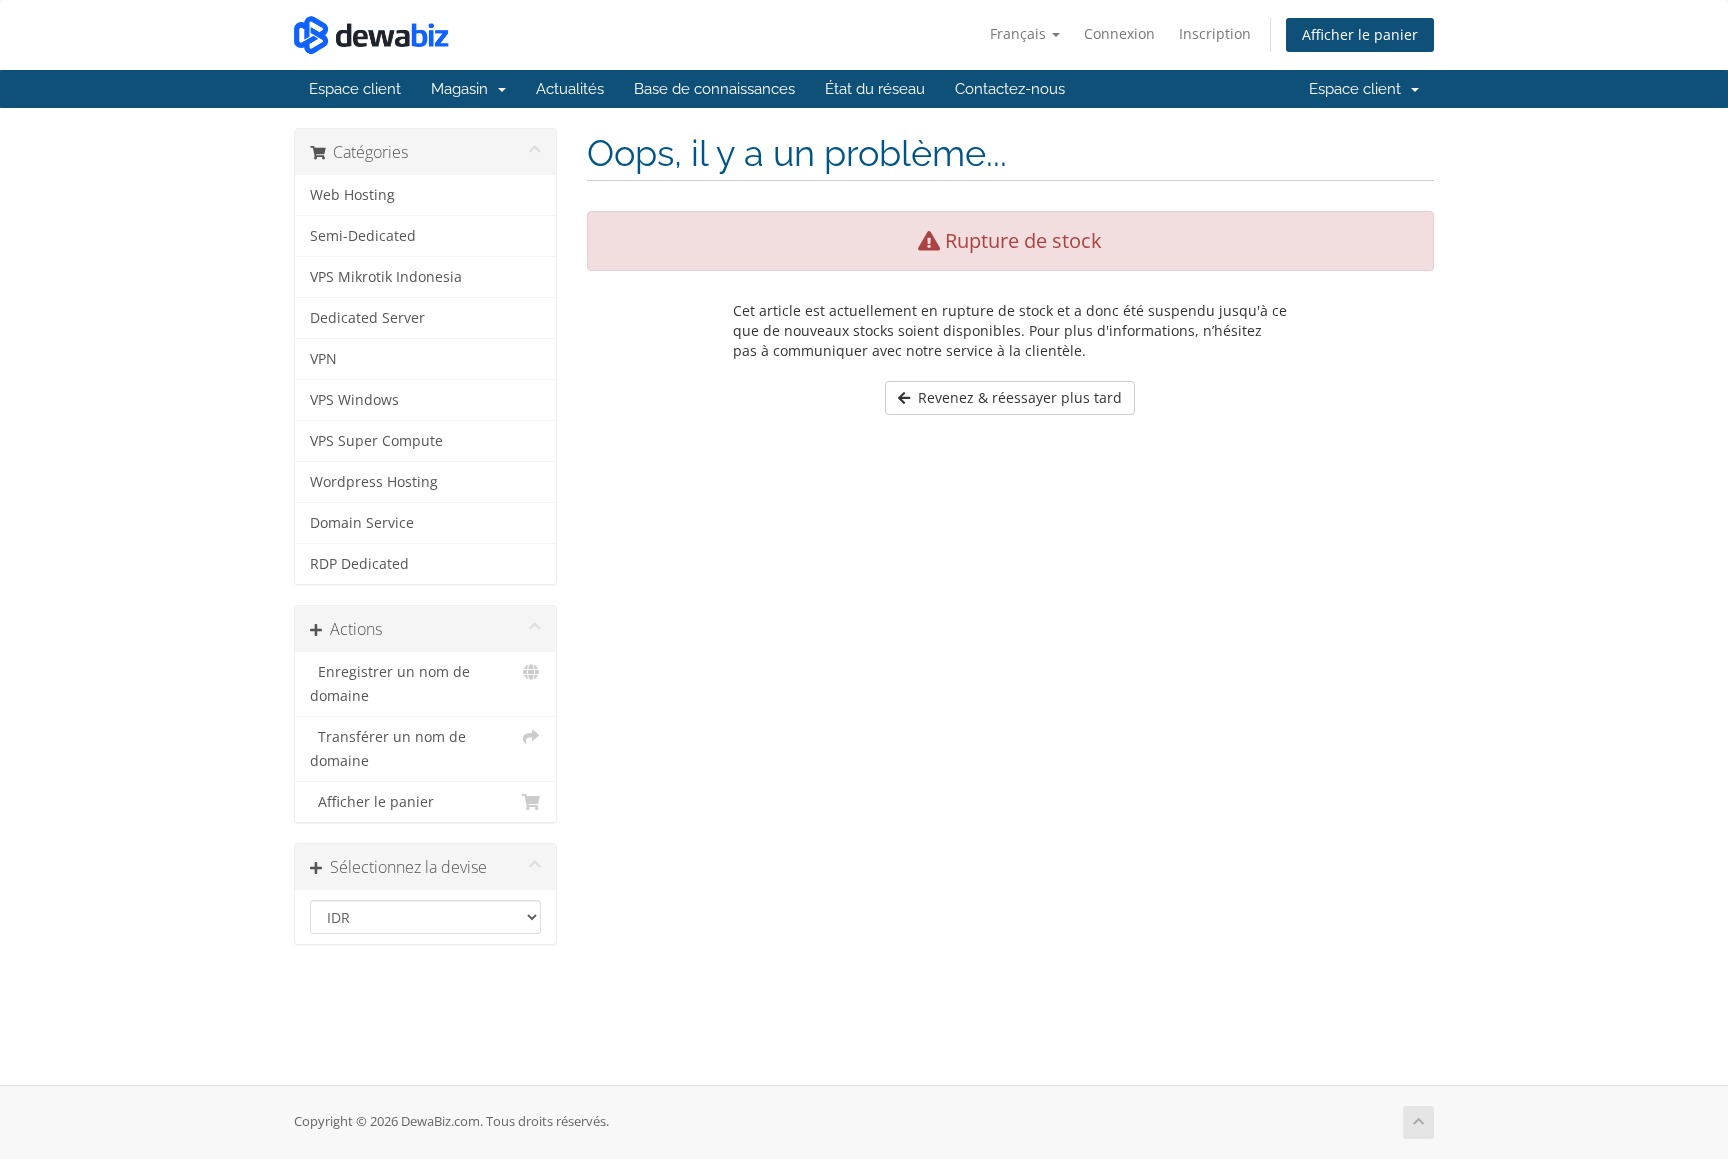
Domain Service (362, 523)
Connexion (1119, 33)
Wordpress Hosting (374, 482)
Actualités (570, 89)
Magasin (463, 89)
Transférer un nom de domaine (388, 749)
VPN (323, 359)
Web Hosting (352, 195)
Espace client (355, 89)
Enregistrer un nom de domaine (390, 684)
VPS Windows (354, 400)
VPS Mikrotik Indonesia (386, 277)
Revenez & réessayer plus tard (1016, 397)
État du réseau (875, 89)
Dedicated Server (367, 318)
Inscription (1215, 33)
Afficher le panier (1360, 34)
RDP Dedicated (359, 564)
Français (1020, 33)
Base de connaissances (714, 89)
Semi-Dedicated (363, 236)
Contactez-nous (1010, 89)
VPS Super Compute (376, 441)
